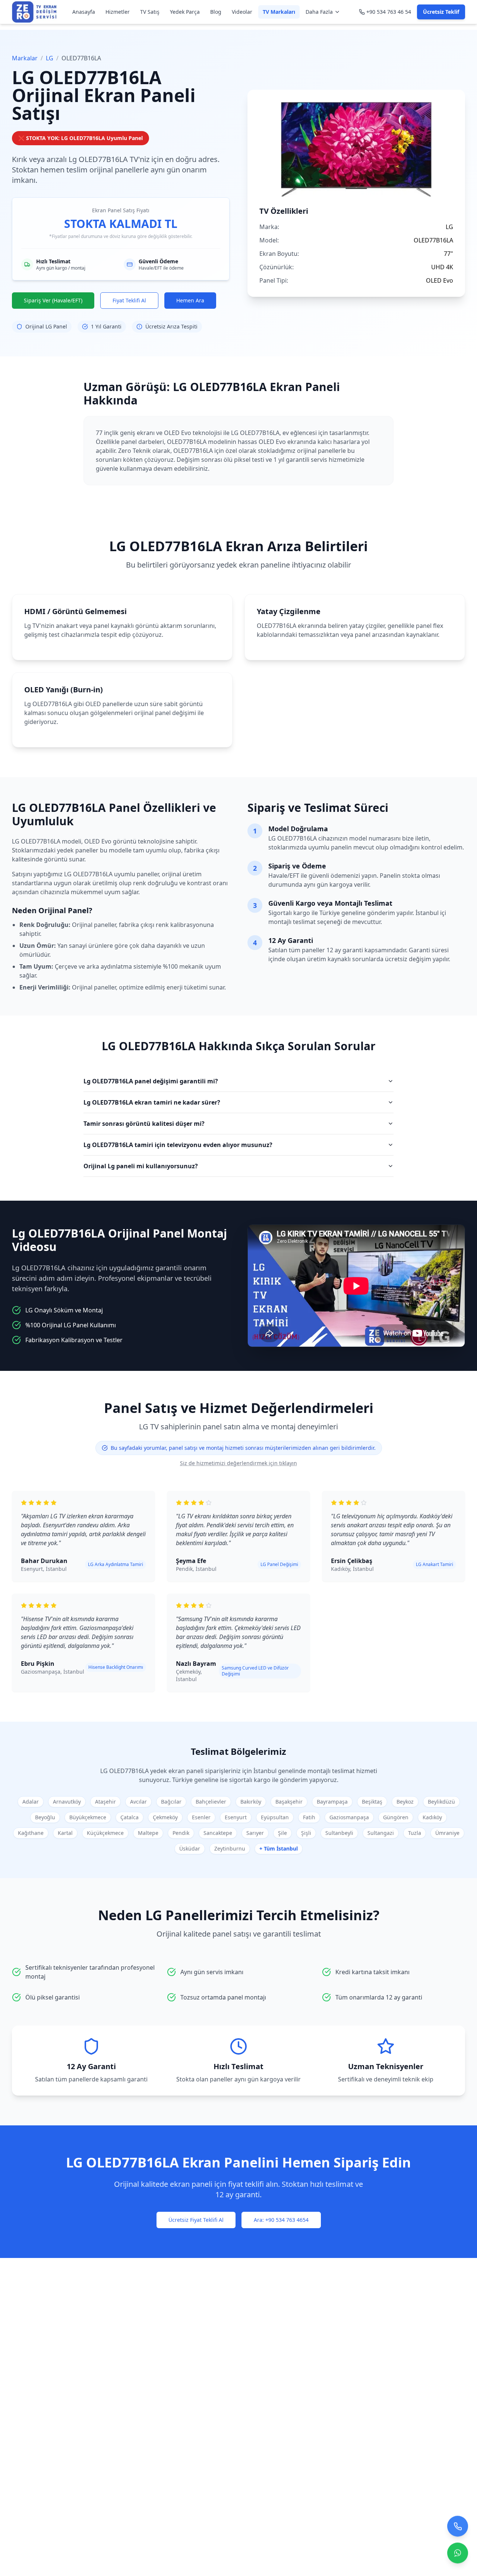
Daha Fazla (319, 12)
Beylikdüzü (441, 1802)
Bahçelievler (211, 1802)
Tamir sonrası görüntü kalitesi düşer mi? (144, 1124)
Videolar (242, 12)
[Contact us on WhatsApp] (458, 2557)
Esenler (201, 1817)
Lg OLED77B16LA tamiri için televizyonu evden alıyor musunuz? (178, 1145)
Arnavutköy (67, 1802)
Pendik (181, 1833)
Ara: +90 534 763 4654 (281, 2220)
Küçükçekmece (105, 1833)
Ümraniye (447, 1833)
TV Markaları (279, 12)
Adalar (31, 1802)
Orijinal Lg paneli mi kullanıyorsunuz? (141, 1166)
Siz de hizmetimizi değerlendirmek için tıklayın (238, 1463)
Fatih (309, 1817)
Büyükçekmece (88, 1817)
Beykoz (405, 1802)
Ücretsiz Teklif (441, 12)
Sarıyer (255, 1833)
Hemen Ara (190, 300)
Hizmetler (118, 12)
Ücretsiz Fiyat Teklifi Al (196, 2220)
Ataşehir (105, 1802)
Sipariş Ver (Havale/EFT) (53, 300)
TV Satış (150, 12)
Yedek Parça (185, 12)
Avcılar (138, 1802)
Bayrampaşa (332, 1802)
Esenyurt (236, 1817)
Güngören (396, 1817)
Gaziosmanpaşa (349, 1817)
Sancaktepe (218, 1833)
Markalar (25, 58)
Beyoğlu (45, 1817)
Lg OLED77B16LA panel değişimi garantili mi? (151, 1081)
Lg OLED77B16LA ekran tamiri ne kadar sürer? (152, 1102)
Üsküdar (190, 1848)
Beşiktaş (372, 1802)
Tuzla (415, 1833)
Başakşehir (289, 1802)
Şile (282, 1833)
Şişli (306, 1833)
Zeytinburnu (230, 1848)
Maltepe (148, 1833)
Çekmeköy (165, 1817)
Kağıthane (31, 1833)
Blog (216, 12)
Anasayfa (84, 12)
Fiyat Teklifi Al (129, 300)
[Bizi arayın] (458, 2530)
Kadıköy (432, 1817)
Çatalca (129, 1817)
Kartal (65, 1833)
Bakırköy (251, 1802)
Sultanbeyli (339, 1833)
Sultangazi (381, 1833)
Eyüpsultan (275, 1817)
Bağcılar (171, 1802)
